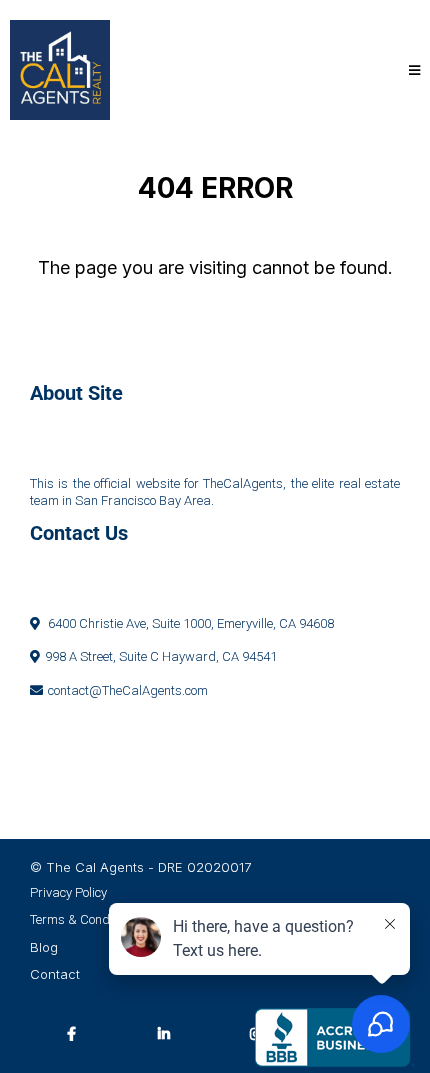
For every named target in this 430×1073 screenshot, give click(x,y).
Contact (55, 974)
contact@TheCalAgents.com (128, 690)
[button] (411, 70)
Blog (44, 947)
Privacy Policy (68, 892)
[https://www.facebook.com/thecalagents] (76, 1033)
